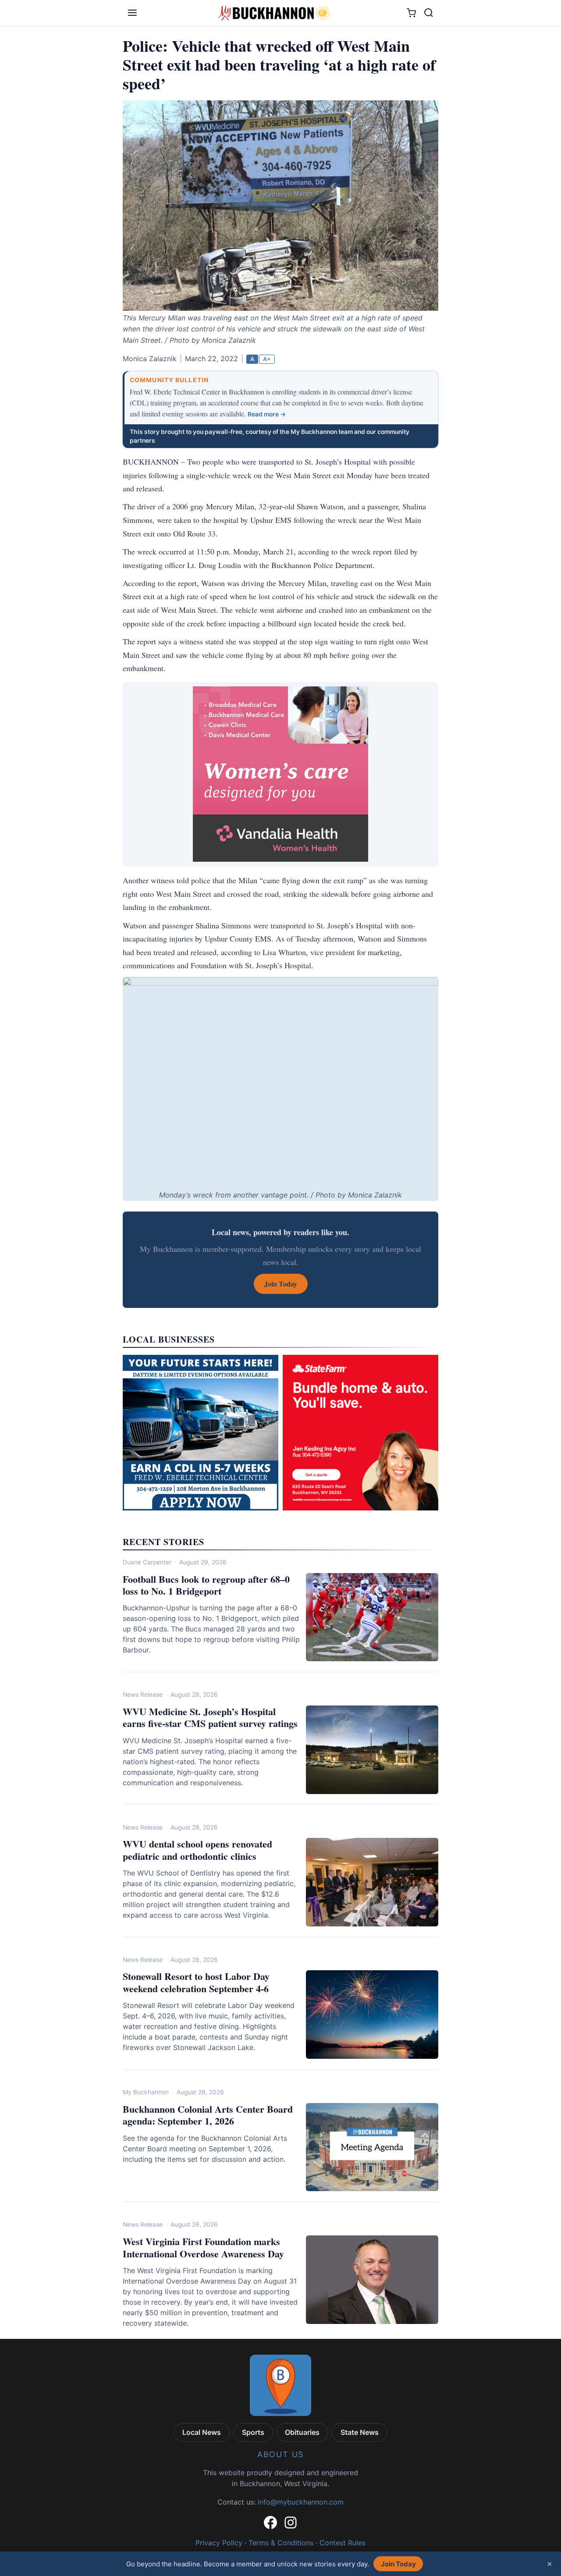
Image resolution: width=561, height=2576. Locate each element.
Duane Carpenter (147, 1562)
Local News (202, 2432)
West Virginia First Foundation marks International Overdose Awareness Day (203, 2247)
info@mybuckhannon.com (301, 2502)
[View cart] (411, 13)
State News (360, 2432)
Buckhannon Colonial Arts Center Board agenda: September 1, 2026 (208, 2115)
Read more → (267, 414)
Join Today (398, 2564)
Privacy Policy (219, 2543)
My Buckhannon (146, 2092)
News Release (143, 1695)
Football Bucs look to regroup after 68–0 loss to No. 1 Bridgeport (206, 1585)
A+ (267, 359)
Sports (253, 2432)
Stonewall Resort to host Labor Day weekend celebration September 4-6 (196, 1982)
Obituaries (302, 2432)
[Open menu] (132, 13)
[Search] (429, 13)
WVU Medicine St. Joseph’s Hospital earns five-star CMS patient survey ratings (210, 1718)
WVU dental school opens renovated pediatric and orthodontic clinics (197, 1850)
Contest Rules (343, 2543)
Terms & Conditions (281, 2543)
